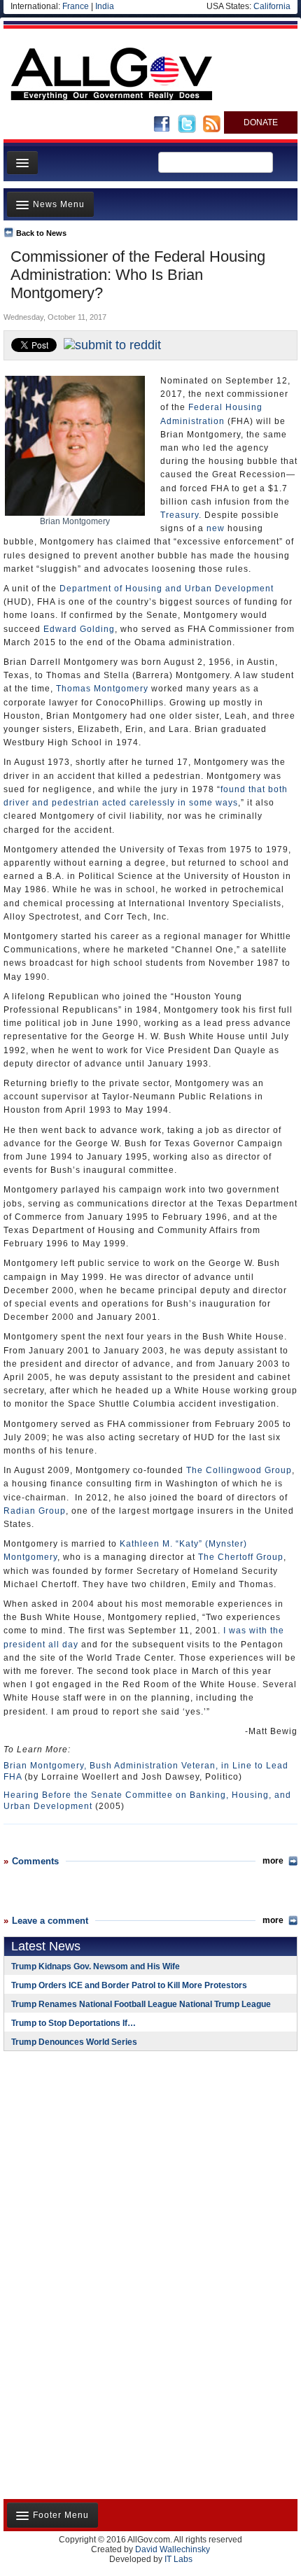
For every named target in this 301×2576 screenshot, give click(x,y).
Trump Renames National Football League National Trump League (141, 2004)
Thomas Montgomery (102, 689)
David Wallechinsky (173, 2549)
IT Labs (178, 2559)
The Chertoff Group (241, 1557)
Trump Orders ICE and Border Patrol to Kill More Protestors (129, 1985)
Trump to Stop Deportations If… (73, 2023)
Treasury (180, 515)
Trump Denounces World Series (74, 2042)
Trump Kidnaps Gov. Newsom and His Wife (96, 1966)
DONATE (261, 122)
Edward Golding (79, 629)
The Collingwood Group (239, 1470)
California (272, 6)
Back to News (41, 233)
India (105, 6)
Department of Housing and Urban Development (167, 589)
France (76, 6)
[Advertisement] (91, 2153)
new (216, 528)
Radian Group (35, 1511)
